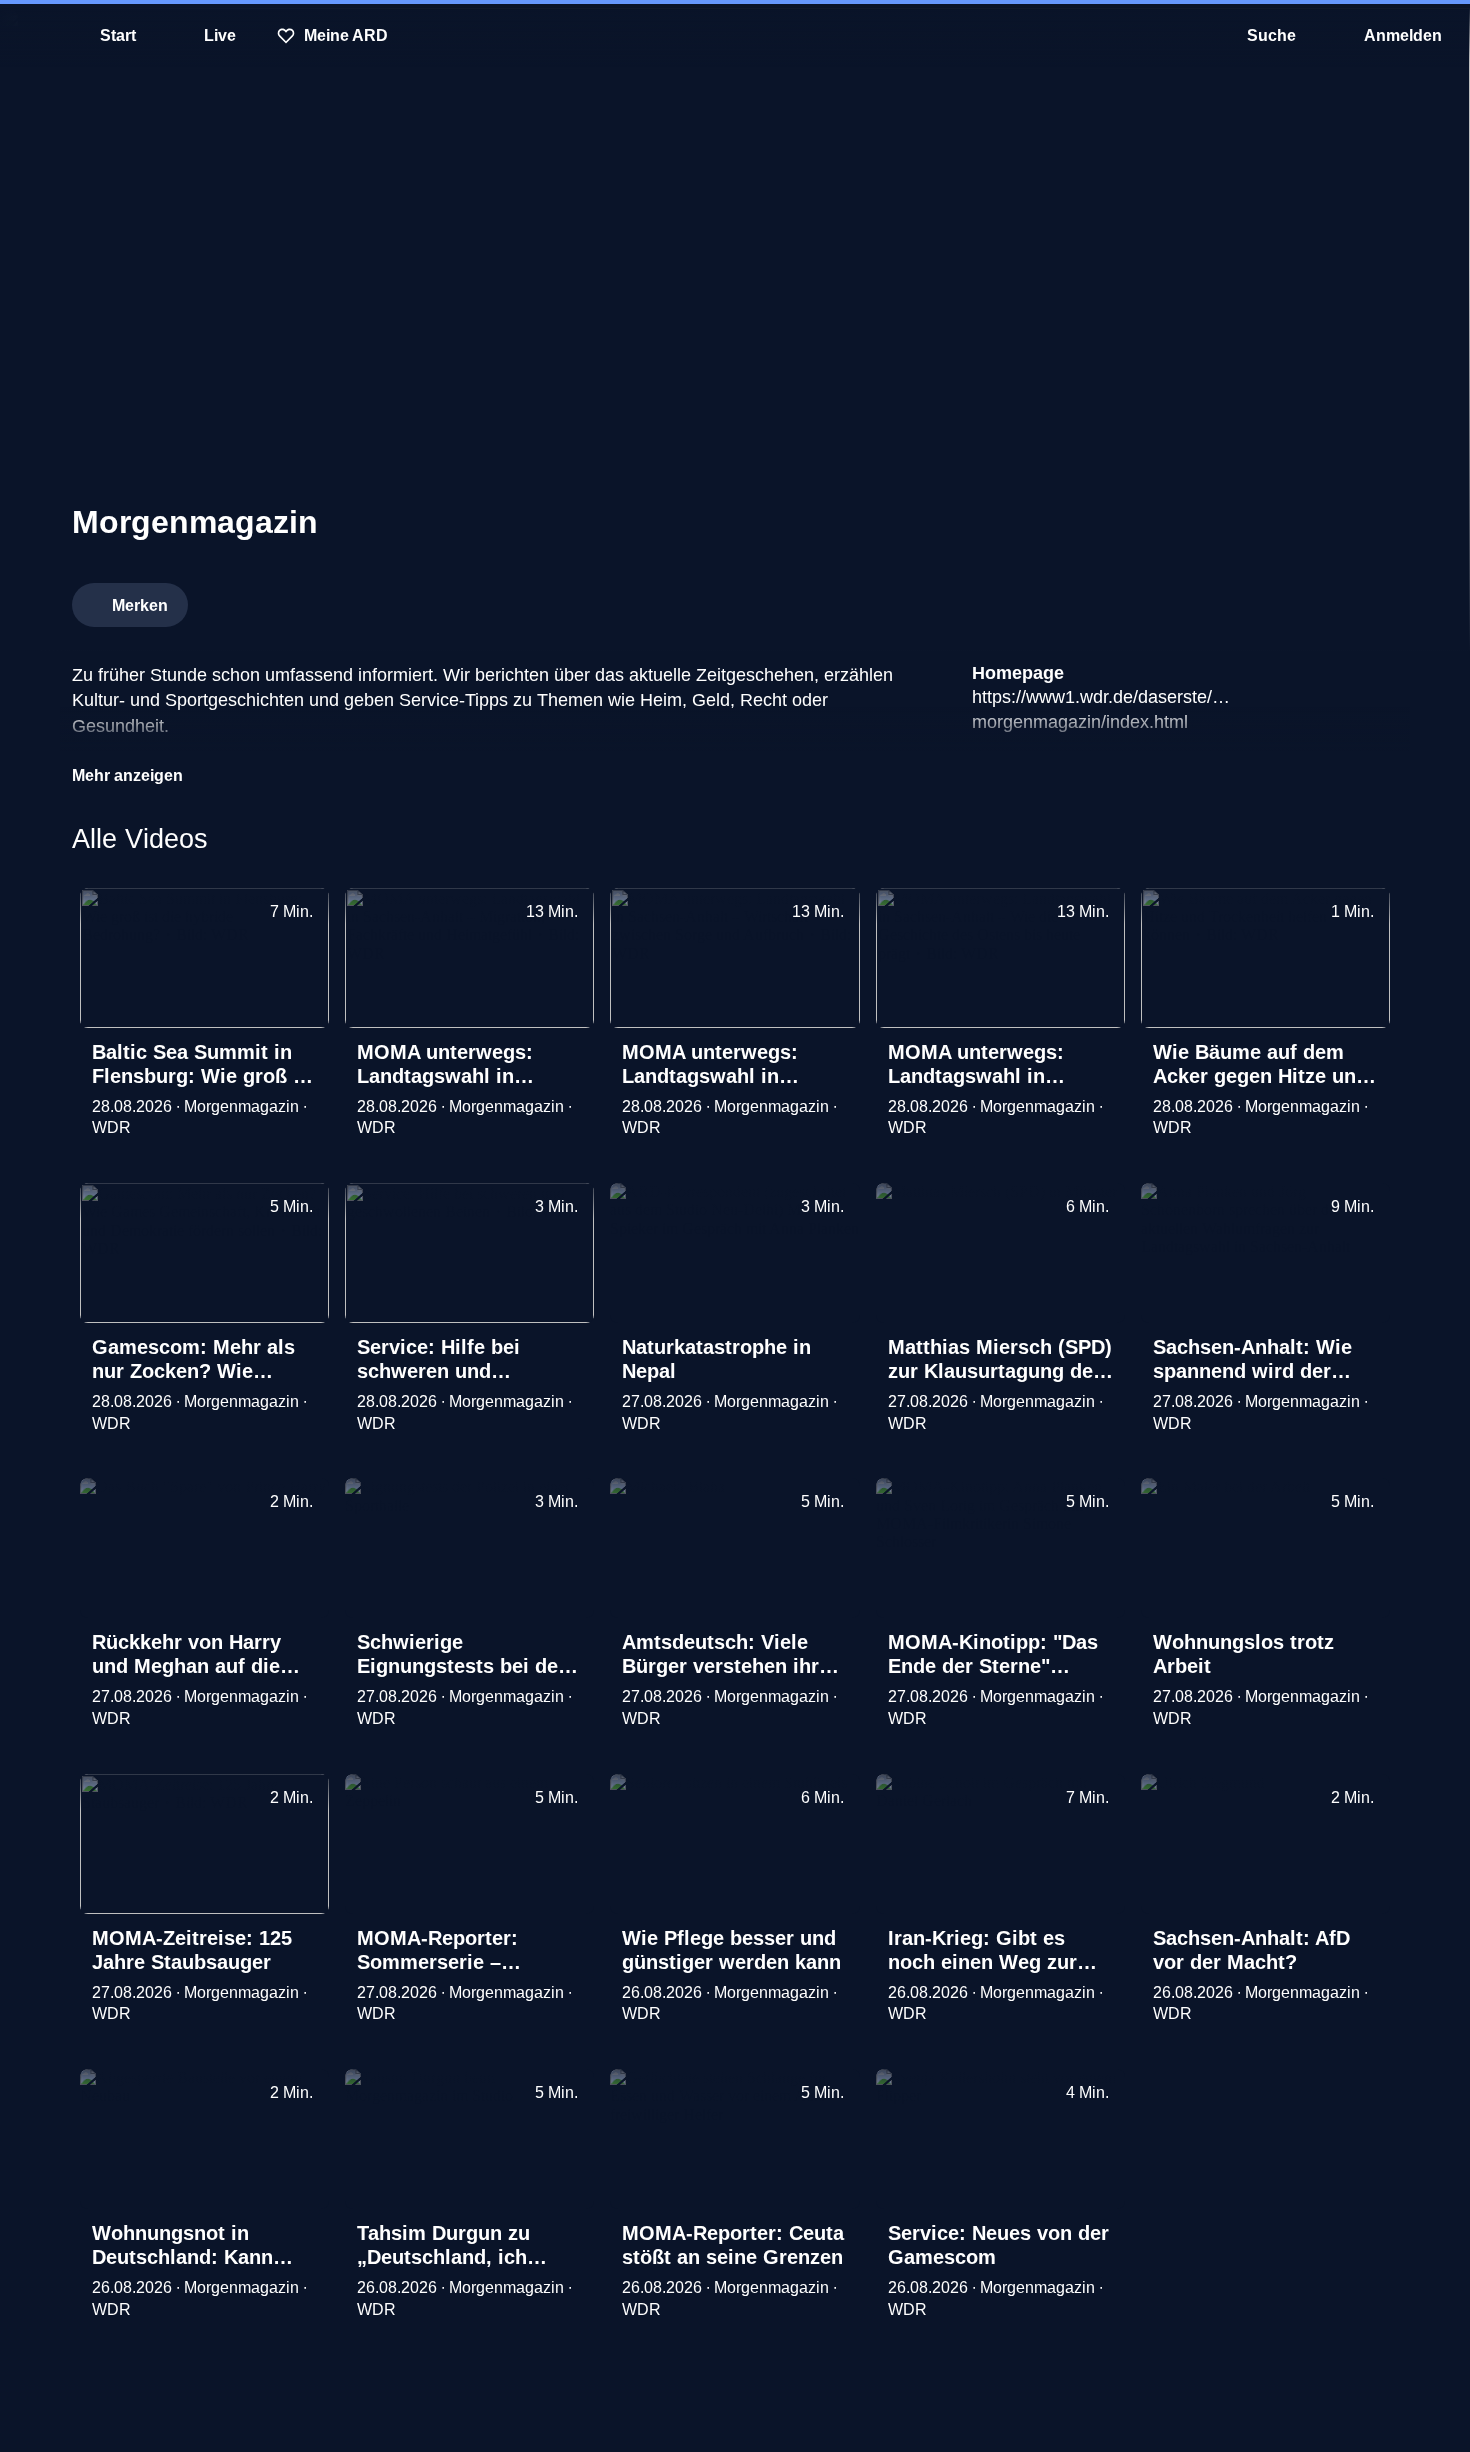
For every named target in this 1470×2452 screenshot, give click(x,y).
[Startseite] (735, 36)
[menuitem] (30, 36)
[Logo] (1248, 599)
